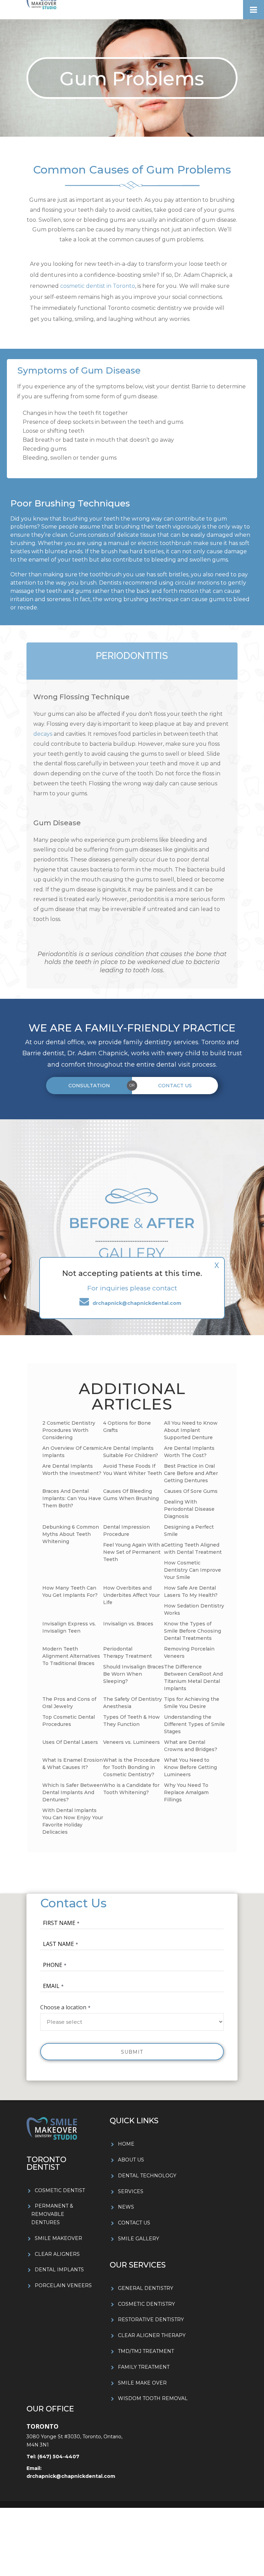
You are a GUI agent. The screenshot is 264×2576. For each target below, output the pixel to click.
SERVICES (131, 2191)
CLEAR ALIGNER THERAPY (152, 2335)
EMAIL (51, 1986)
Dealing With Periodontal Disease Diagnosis (189, 1509)
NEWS (126, 2207)
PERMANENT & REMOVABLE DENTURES (52, 2214)
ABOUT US (131, 2160)
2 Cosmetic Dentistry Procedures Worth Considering (69, 1430)
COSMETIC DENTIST (60, 2190)
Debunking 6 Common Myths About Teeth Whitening (71, 1534)
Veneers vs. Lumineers (131, 1742)
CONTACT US (134, 2223)
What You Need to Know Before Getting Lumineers (190, 1767)
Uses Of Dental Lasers (70, 1742)
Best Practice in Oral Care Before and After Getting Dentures (191, 1473)
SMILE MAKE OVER (142, 2383)
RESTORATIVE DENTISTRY (151, 2320)
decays (43, 734)
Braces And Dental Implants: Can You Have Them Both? (72, 1498)
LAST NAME (58, 1944)
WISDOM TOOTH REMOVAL (153, 2398)
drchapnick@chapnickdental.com (71, 2476)
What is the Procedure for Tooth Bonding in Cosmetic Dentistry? (131, 1767)
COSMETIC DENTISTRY (146, 2304)
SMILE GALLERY (139, 2239)
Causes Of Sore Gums (191, 1491)
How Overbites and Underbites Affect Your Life (131, 1595)
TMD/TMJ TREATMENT (146, 2351)
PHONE (53, 1965)
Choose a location (63, 2007)
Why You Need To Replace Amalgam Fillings (186, 1792)
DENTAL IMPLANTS (59, 2270)
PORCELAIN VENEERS (63, 2285)
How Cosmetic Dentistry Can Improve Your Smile (192, 1570)
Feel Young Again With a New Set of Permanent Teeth (134, 1552)
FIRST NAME (59, 1923)
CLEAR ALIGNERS (57, 2254)
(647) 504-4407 (58, 2457)
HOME (126, 2144)
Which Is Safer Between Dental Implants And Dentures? (73, 1792)
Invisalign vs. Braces (128, 1624)
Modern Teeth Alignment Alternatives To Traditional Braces (71, 1656)
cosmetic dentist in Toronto (98, 286)
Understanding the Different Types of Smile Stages (194, 1724)
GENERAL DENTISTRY (146, 2288)
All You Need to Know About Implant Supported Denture (191, 1430)
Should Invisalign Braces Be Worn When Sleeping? (134, 1674)
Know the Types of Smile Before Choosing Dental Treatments (192, 1631)
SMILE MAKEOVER (58, 2238)
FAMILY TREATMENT (144, 2367)
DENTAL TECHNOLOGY (147, 2176)
